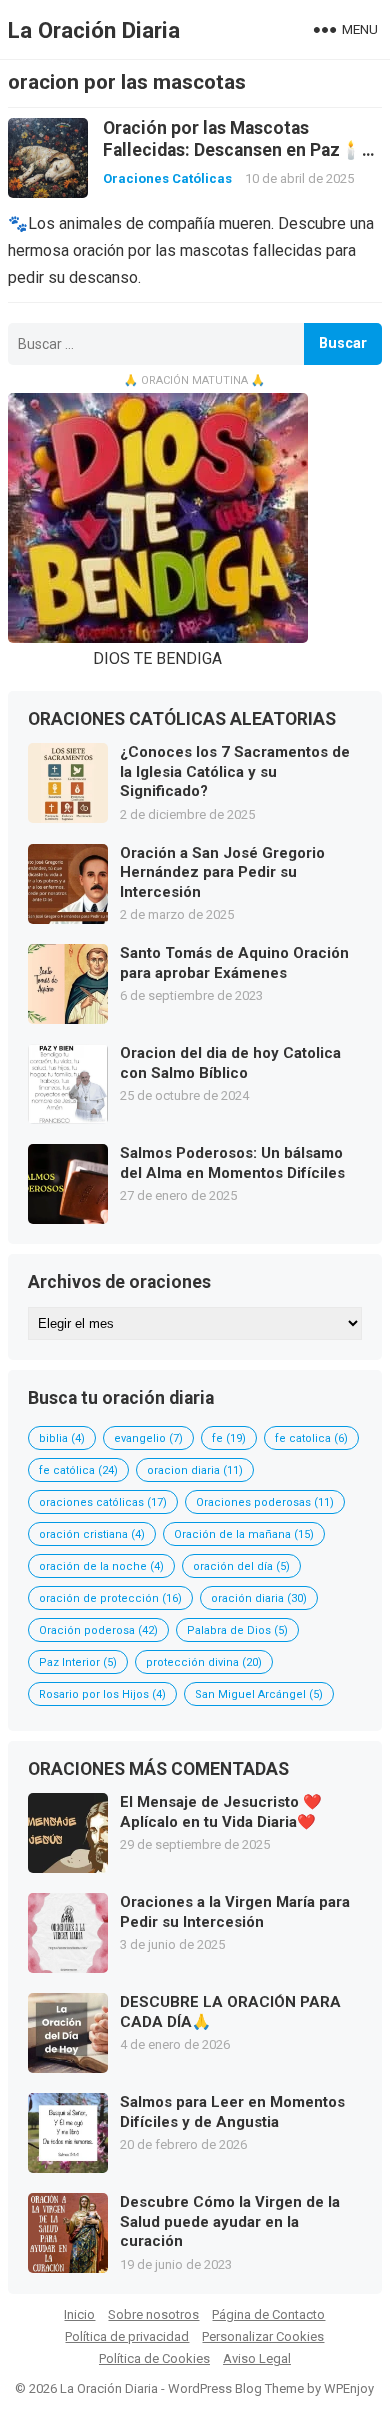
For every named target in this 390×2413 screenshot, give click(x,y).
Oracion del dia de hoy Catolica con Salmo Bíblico (230, 1063)
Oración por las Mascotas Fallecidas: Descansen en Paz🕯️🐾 (232, 150)
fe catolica (311, 1438)
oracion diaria (195, 1470)
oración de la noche (101, 1566)
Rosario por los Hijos (102, 1694)
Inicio (79, 2314)
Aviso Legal (257, 2358)
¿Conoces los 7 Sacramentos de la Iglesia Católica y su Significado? (235, 771)
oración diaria (259, 1598)
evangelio (148, 1438)
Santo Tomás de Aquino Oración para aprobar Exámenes (234, 963)
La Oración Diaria (94, 30)
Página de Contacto (268, 2314)
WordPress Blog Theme (236, 2388)
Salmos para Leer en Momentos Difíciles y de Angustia (232, 2112)
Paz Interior (78, 1662)
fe (229, 1438)
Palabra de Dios (237, 1630)
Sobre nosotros (153, 2314)
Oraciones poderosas (265, 1502)
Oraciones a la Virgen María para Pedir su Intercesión (235, 1912)
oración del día (241, 1566)
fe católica (78, 1470)
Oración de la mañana (244, 1534)
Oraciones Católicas (167, 178)
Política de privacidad (127, 2336)
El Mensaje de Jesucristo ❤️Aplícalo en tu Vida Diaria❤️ (221, 1812)
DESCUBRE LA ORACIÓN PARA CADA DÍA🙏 (230, 2012)
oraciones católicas (103, 1502)
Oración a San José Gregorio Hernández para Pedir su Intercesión (222, 872)
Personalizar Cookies (263, 2336)
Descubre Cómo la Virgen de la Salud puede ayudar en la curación (230, 2221)
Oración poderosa (98, 1630)
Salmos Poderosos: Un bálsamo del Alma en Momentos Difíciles (232, 1163)
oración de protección (110, 1598)
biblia (62, 1438)
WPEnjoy (349, 2388)
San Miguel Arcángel (259, 1694)
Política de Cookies (154, 2358)
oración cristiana (92, 1534)
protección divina (204, 1662)
